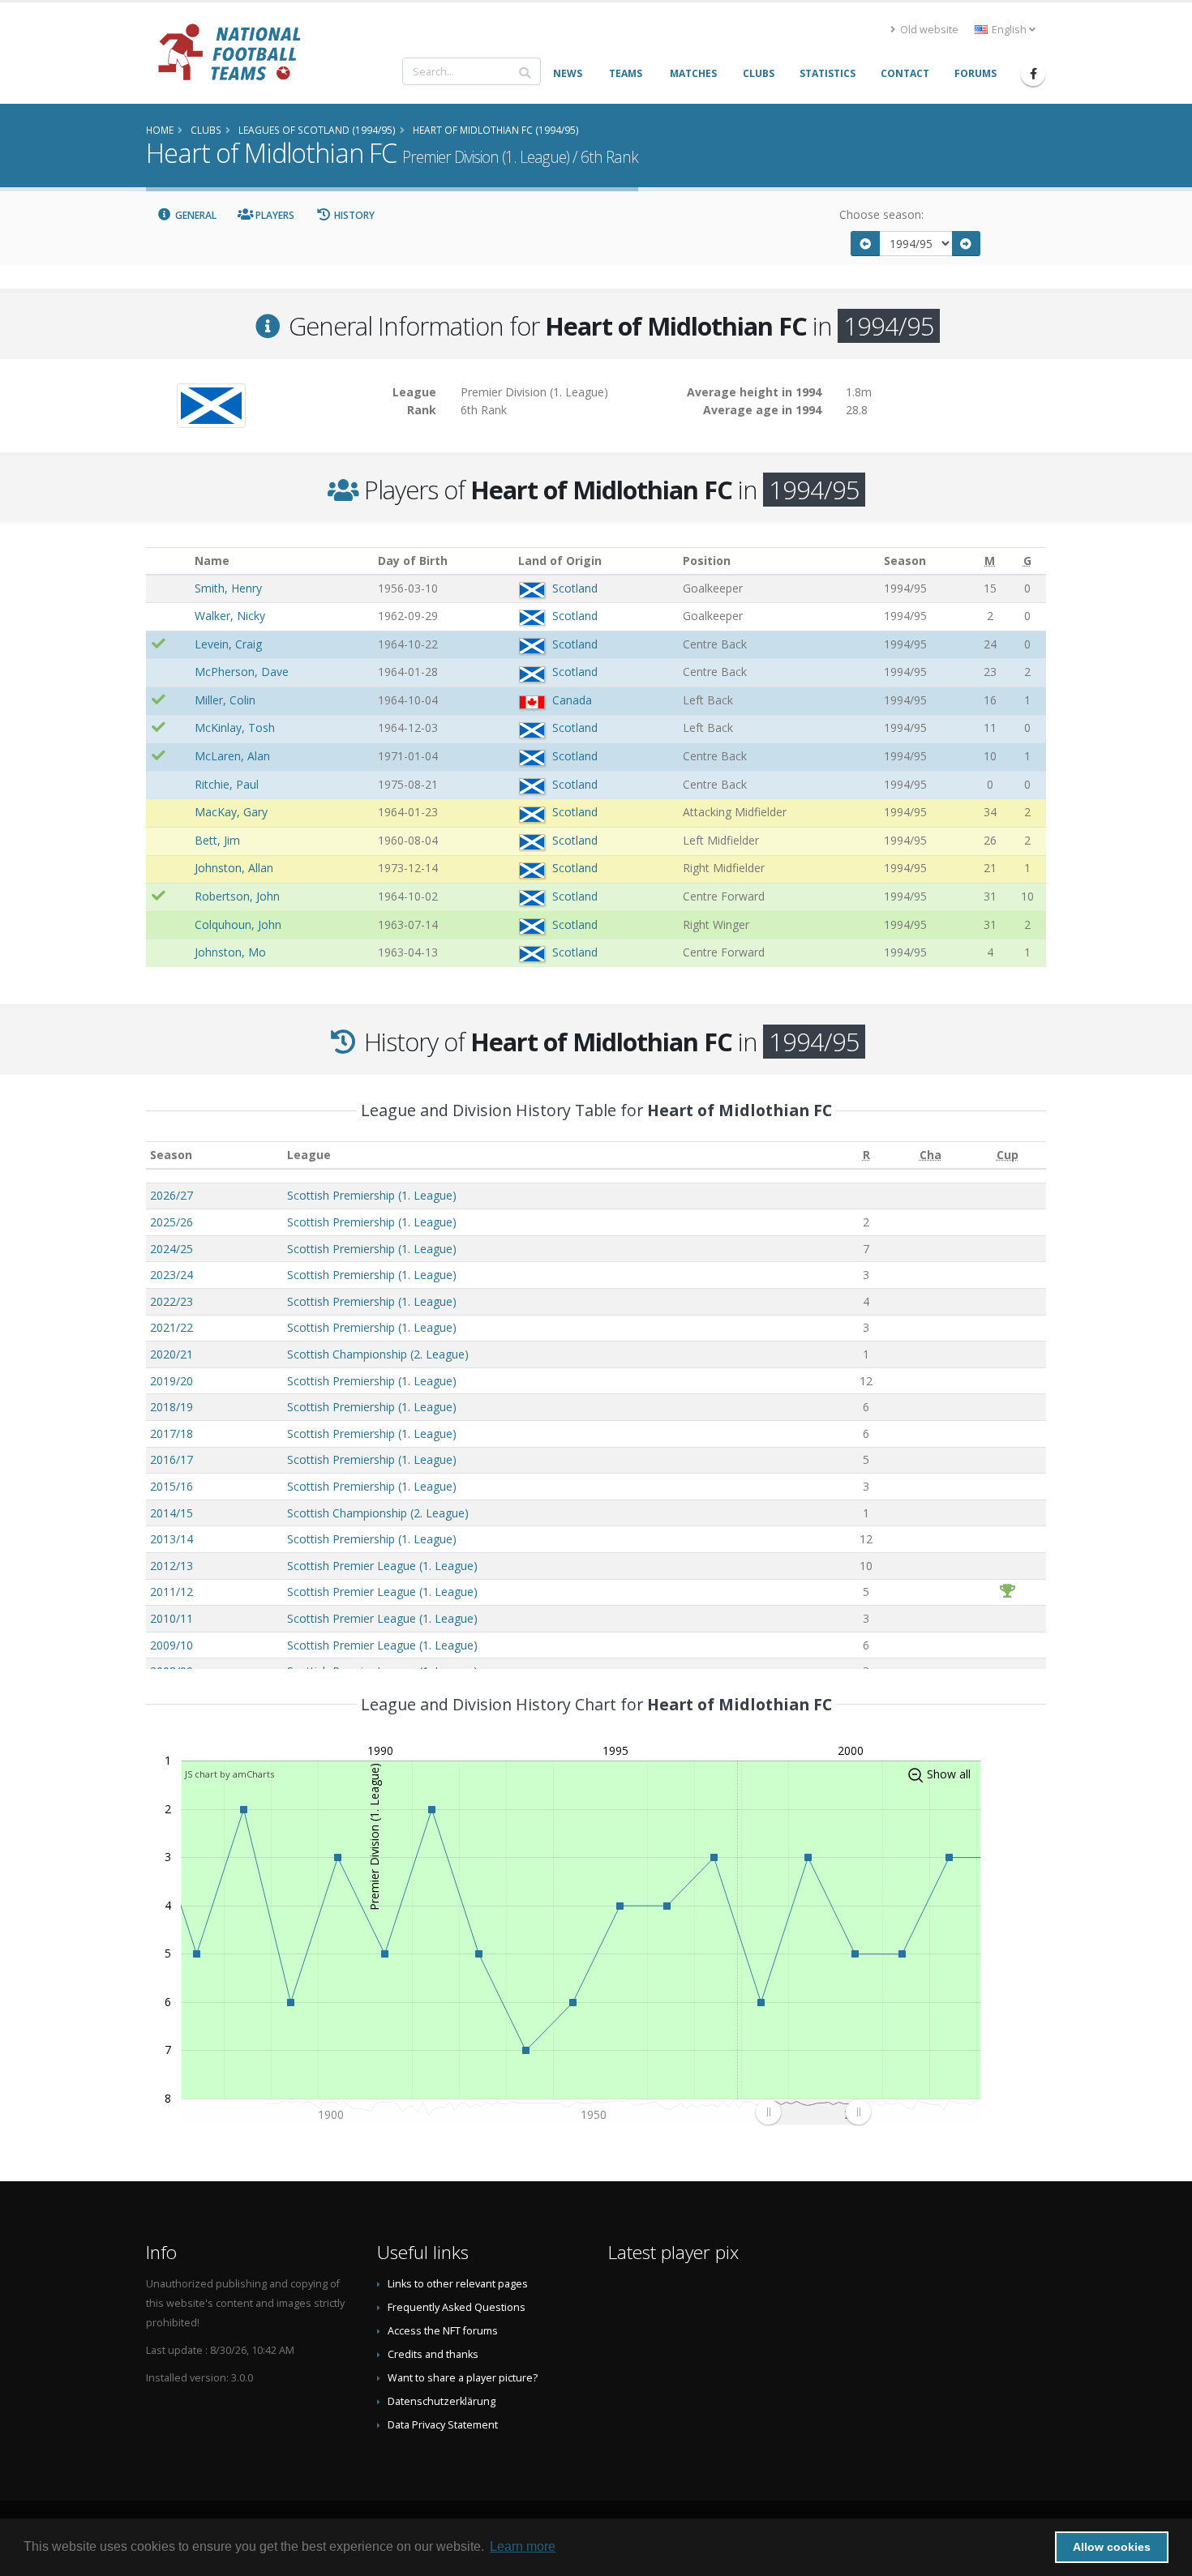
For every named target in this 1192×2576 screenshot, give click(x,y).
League (309, 1155)
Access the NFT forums (443, 2331)
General (195, 215)
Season (171, 1155)
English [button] (1009, 30)
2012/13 (172, 1566)
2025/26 (172, 1222)
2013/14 (172, 1539)
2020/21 (172, 1354)
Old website (928, 30)
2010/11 (172, 1618)
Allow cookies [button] (1112, 2547)
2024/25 (172, 1249)
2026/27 (172, 1195)
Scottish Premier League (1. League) (382, 1566)
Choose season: (881, 214)
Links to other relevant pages (458, 2284)
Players (274, 215)
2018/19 (172, 1407)
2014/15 (172, 1513)
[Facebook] (1033, 74)
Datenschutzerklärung (442, 2401)
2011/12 (172, 1592)
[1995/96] (967, 244)
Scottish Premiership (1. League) (372, 1195)
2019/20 (172, 1381)
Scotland (575, 588)
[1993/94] (865, 244)
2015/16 (172, 1486)
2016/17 (172, 1459)
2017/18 (172, 1433)
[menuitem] (813, 2112)
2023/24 (172, 1275)
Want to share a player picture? (463, 2378)
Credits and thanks (433, 2354)
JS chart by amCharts (229, 1774)
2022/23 (172, 1301)
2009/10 (172, 1645)
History (353, 215)
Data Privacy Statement (443, 2425)
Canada (572, 700)
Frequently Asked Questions (457, 2307)
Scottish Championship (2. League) (378, 1354)
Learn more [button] (523, 2546)
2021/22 (172, 1327)
